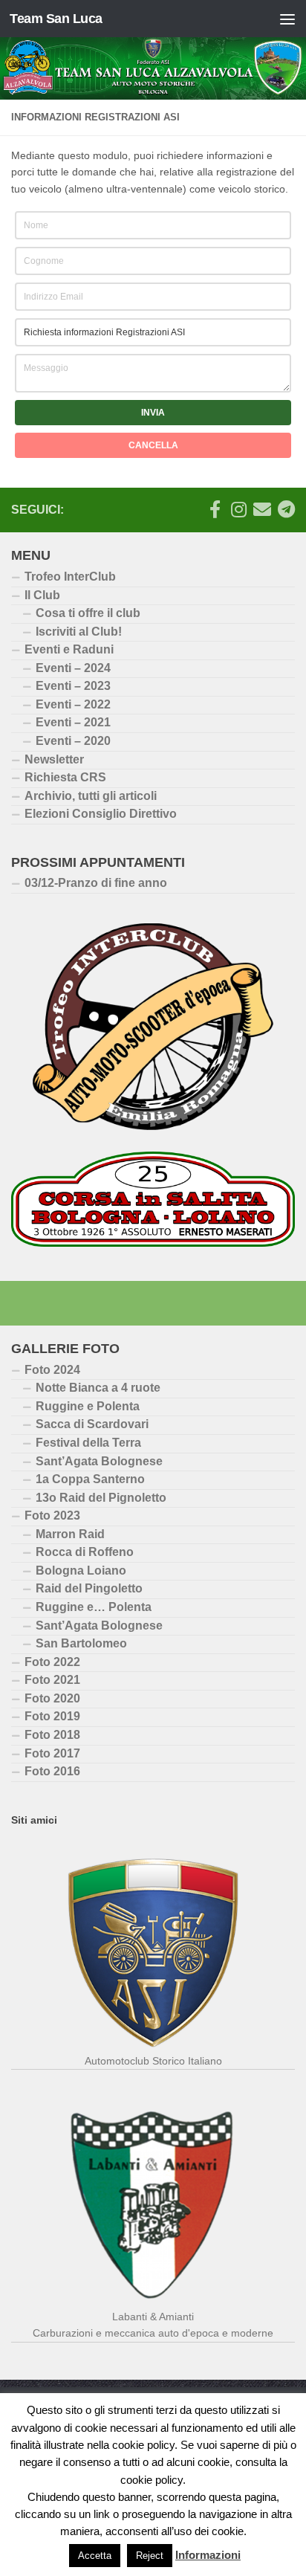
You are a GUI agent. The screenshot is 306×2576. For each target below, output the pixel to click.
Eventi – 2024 (73, 668)
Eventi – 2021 (73, 722)
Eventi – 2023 (73, 686)
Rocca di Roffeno (85, 1552)
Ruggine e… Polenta (94, 1607)
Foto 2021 (52, 1680)
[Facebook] (215, 509)
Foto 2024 (52, 1370)
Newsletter (54, 759)
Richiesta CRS (65, 777)
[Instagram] (238, 509)
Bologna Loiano (81, 1571)
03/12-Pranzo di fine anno (96, 883)
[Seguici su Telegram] (286, 509)
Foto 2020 (52, 1698)
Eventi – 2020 (73, 741)
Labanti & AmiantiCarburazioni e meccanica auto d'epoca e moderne (153, 2325)
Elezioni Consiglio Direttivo (101, 814)
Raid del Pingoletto (89, 1588)
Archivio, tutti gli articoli (91, 796)
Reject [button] (150, 2556)
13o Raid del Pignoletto (101, 1498)
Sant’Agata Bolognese (99, 1461)
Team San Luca (56, 19)
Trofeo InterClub (70, 577)
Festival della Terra (88, 1443)
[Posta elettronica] (262, 509)
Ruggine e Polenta (88, 1406)
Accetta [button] (95, 2556)
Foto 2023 (52, 1515)
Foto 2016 (52, 1771)
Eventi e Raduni (69, 649)
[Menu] (287, 19)
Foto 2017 (52, 1753)
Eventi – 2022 (73, 704)
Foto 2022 (52, 1662)
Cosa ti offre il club (88, 613)
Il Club (42, 595)
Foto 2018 (52, 1735)
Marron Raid (70, 1534)
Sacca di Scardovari (92, 1424)
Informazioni (208, 2555)
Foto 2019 (52, 1716)
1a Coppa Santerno (90, 1479)
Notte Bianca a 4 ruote (98, 1388)
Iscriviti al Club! (79, 632)
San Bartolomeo (81, 1643)
